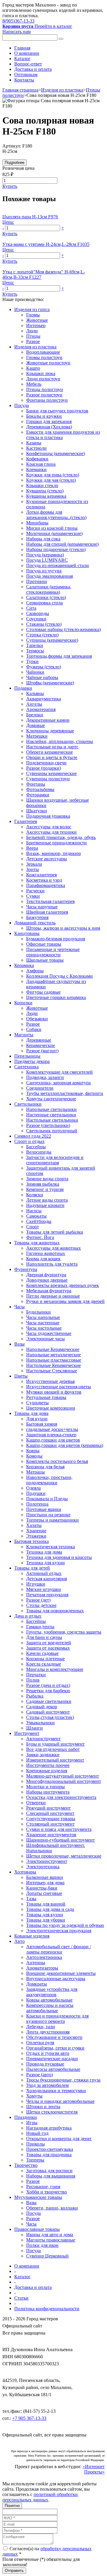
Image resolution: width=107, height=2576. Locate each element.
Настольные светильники (52, 1120)
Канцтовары (27, 933)
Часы (19, 1307)
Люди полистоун (43, 379)
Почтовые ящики (44, 1509)
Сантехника (26, 1067)
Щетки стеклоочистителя (52, 2112)
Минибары (37, 523)
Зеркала (34, 864)
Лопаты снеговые (44, 1893)
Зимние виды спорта (47, 1179)
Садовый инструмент (48, 1712)
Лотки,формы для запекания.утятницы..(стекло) (56, 515)
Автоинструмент (43, 1739)
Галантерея (26, 821)
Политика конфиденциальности (47, 2309)
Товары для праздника (49, 2155)
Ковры (33, 1451)
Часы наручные (42, 907)
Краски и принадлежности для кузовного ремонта (57, 2019)
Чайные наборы (42, 677)
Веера (32, 848)
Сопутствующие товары (51, 1819)
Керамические (41, 1045)
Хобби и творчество (47, 2192)
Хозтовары (25, 1872)
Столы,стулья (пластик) (50, 1717)
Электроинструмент (47, 1861)
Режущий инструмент (48, 1808)
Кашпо (33, 368)
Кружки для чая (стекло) (51, 480)
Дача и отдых (28, 1616)
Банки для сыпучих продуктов (57, 411)
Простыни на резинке (48, 1515)
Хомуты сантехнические (51, 1099)
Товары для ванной (46, 1904)
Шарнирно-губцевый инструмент (60, 1840)
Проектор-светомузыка (50, 2149)
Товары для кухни (45, 1915)
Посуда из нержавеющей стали (58, 565)
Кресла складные (44, 1664)
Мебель (34, 384)
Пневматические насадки (52, 2059)
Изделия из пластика (62, 90)
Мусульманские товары (38, 2197)
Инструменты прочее (48, 1765)
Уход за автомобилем (47, 2085)
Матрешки (37, 736)
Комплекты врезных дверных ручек (63, 1285)
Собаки (34, 1029)
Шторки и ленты (43, 2107)
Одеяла (33, 1488)
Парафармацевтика (46, 885)
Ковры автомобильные (49, 2000)
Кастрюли (36, 448)
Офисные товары (44, 944)
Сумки (33, 896)
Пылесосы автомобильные (53, 2069)
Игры (32, 2123)
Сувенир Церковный (47, 2256)
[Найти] (61, 39)
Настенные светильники (51, 1115)
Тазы (31, 1899)
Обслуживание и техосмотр (54, 2037)
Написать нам (16, 32)
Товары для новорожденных (55, 1611)
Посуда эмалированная (49, 576)
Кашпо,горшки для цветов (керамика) (65, 1445)
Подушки (36, 1493)
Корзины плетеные (45, 1659)
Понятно (12, 2506)
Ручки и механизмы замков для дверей (65, 1301)
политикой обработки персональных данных (40, 2497)
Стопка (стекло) (42, 635)
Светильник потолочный (52, 1131)
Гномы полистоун (44, 357)
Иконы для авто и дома (50, 2235)
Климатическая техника (51, 1547)
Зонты (33, 869)
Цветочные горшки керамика (56, 997)
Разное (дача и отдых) (48, 1685)
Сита (31, 608)
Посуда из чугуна (44, 571)
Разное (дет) (38, 1600)
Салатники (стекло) (46, 597)
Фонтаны (36, 784)
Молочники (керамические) (54, 533)
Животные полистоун (48, 363)
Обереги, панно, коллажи (52, 2208)
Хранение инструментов (51, 1835)
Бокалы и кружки (44, 416)
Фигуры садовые (43, 992)
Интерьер (36, 325)
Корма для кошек (43, 1259)
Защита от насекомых (48, 1648)
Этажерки (36, 1536)
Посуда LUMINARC (47, 560)
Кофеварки (37, 459)
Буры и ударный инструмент (55, 1744)
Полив (33, 1680)
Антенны (36, 1963)
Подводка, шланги (45, 1077)
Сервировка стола (44, 603)
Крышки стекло (42, 485)
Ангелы (34, 704)
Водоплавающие (43, 352)
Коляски (35, 1195)
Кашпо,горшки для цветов (53, 1440)
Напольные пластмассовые (54, 1360)
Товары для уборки (46, 1920)
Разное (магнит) (42, 1051)
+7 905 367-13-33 (29, 2418)
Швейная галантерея (47, 912)
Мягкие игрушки (44, 1589)
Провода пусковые (45, 2064)
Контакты (24, 80)
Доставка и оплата (33, 69)
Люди (32, 331)
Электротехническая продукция (59, 1931)
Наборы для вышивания (51, 2176)
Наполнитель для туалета (52, 1264)
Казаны (34, 443)
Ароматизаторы (42, 1968)
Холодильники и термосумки (56, 2091)
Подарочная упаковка (48, 816)
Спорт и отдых (29, 1141)
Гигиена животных (46, 1253)
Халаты (34, 1525)
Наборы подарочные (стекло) (56, 549)
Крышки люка (41, 373)
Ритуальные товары (46, 1397)
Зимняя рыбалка (43, 1184)
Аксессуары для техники (51, 832)
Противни (37, 581)
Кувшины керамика (46, 496)
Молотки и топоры (45, 1787)
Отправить (14, 2571)
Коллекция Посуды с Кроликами (59, 976)
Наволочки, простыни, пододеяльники (49, 1480)
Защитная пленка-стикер (51, 1435)
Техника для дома (44, 1552)
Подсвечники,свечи (46, 763)
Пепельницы (27, 1056)
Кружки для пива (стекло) (53, 475)
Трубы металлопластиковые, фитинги (65, 1093)
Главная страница (20, 90)
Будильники (38, 1312)
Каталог (22, 59)
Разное (33, 341)
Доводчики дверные (47, 1280)
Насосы (34, 1211)
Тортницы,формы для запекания (59, 656)
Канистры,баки (42, 1888)
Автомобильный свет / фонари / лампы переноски (59, 1949)
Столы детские (41, 1605)
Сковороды (38, 613)
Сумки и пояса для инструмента (59, 1829)
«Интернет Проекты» (94, 2469)
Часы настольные (44, 1328)
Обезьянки (37, 1019)
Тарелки (35, 645)
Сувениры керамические (51, 773)
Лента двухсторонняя (48, 2032)
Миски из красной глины (52, 528)
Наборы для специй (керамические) (62, 544)
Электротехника (43, 1867)
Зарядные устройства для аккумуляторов (52, 1992)
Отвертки (36, 1803)
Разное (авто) (40, 2075)
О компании (27, 53)
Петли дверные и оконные (53, 1296)
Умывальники (40, 1723)
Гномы (33, 315)
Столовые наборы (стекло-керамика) (63, 629)
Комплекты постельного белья (57, 1461)
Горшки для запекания (49, 421)
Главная (22, 48)
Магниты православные (51, 2240)
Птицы (33, 336)
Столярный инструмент (50, 1824)
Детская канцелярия (47, 1579)
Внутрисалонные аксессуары (56, 1979)
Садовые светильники (49, 1701)
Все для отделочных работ (53, 1749)
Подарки (23, 688)
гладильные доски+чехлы (52, 1429)
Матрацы (36, 1472)
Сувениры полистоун (48, 779)
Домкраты (37, 1984)
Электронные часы (45, 1339)
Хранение (36, 1531)
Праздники (26, 2117)
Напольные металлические (53, 1355)
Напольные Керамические (53, 1349)
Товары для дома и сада (50, 1909)
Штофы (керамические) (50, 683)
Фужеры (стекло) (44, 667)
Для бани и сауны (44, 1637)
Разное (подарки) (44, 768)
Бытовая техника (32, 1541)
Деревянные (39, 1040)
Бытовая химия (42, 1424)
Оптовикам (26, 75)
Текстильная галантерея (50, 901)
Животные (37, 320)
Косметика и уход (44, 880)
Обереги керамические (49, 752)
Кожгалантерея (41, 875)
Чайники (35, 672)
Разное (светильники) (48, 1125)
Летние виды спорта (47, 1200)
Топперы (35, 2160)
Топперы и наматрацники (52, 1520)
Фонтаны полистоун (47, 400)
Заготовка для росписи (49, 2171)
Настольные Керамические (53, 1365)
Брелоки (35, 715)
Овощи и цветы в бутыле (52, 757)
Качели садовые (42, 1653)
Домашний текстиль (35, 923)
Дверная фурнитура (46, 1275)
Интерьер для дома (45, 1883)
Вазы (19, 1344)
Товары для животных (37, 1243)
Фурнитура (26, 1269)
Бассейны (36, 1147)
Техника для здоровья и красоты (59, 1557)
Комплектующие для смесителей (59, 1072)
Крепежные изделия (47, 1771)
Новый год (37, 2133)
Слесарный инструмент (50, 1813)
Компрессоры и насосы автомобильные (50, 2008)
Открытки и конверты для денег (59, 2139)
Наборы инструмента (48, 1792)
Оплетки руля (40, 2043)
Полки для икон (42, 2245)
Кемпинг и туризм (45, 1189)
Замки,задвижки (43, 1755)
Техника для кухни (45, 1563)
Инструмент (27, 1733)
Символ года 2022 (33, 1136)
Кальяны (35, 693)
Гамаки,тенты (40, 1627)
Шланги (34, 1728)
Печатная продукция (47, 1595)
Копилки (23, 1003)
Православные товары (37, 2229)
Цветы (21, 1376)
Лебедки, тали (41, 2027)
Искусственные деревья (50, 1381)
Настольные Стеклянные (52, 1371)
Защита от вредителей (49, 1643)
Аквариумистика (44, 699)
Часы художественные (49, 1333)
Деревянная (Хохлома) (49, 427)
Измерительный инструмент (55, 1760)
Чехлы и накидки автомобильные (60, 2101)
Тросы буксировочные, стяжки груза (63, 2080)
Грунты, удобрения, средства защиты (64, 1632)
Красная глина (41, 464)
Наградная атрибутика (49, 2128)
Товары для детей (32, 1568)
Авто (19, 1941)
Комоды (34, 1456)
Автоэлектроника (44, 1957)
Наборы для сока (43, 539)
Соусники (36, 619)
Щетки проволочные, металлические (64, 1856)
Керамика (24, 965)
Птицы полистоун (45, 389)
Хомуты (34, 2096)
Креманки (36, 469)
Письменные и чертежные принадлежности (53, 952)
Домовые (36, 725)
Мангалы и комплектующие (55, 1669)
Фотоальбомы (40, 789)
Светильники (28, 1104)
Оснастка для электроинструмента (61, 1797)
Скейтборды (39, 1221)
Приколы (36, 2144)
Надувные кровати (45, 1205)
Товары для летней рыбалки (55, 1232)
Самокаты (36, 1216)
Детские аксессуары (47, 859)
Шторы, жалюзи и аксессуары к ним (63, 928)
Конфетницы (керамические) (56, 453)
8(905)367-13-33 (18, 21)
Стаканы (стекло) (44, 624)
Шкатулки (37, 811)
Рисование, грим (43, 2187)
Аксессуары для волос (49, 827)
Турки (32, 661)
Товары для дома (31, 1413)
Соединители (40, 1088)
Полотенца (37, 1504)
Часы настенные (43, 1323)
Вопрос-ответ (28, 64)
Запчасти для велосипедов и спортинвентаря (55, 1160)
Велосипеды (39, 1152)
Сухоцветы (37, 1403)
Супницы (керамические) (52, 640)
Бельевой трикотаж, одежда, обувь (61, 837)
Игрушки (36, 1584)
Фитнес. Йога (40, 1237)
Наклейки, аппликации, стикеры (60, 741)
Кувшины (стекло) (45, 491)
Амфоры (35, 971)
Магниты (24, 1035)
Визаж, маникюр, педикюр (53, 853)
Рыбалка (35, 1696)
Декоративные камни (48, 720)
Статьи (21, 2298)
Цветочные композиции (51, 1408)
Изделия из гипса (32, 309)
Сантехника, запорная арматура (58, 1083)
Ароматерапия (41, 709)
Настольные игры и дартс (52, 747)
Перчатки (36, 1675)
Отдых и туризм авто (48, 2053)
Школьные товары (45, 960)
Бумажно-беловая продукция (56, 939)
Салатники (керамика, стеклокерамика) (49, 589)
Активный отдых (44, 1573)
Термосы (35, 651)
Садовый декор (42, 1707)
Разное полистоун (44, 395)
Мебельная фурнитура (49, 1291)
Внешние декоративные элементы (61, 1973)
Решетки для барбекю (48, 1691)
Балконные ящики (45, 1877)
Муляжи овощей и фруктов (54, 1392)
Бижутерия (37, 917)
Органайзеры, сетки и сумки (55, 2048)
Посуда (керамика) (45, 555)
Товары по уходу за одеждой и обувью (65, 1925)
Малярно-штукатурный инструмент (63, 1776)
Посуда (22, 405)
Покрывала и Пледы (47, 1499)
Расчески (35, 891)
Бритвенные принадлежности (56, 843)
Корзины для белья (45, 1467)
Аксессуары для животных (53, 1248)
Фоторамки (38, 795)
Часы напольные (43, 1317)
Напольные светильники (51, 1109)
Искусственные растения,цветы (59, 1387)
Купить (10, 186)
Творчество (26, 2165)
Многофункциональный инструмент (64, 1781)
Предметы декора (32, 1061)
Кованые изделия (32, 1936)
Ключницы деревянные (50, 731)
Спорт (33, 1227)
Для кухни (37, 1419)
